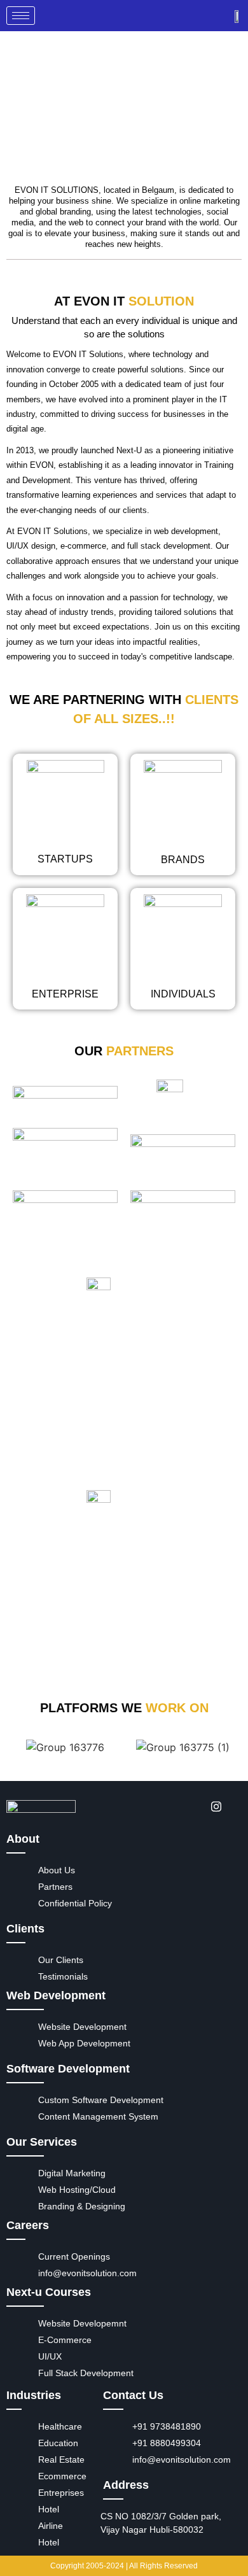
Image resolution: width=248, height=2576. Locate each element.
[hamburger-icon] (21, 16)
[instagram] (212, 1806)
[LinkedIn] (183, 1806)
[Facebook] (155, 1806)
